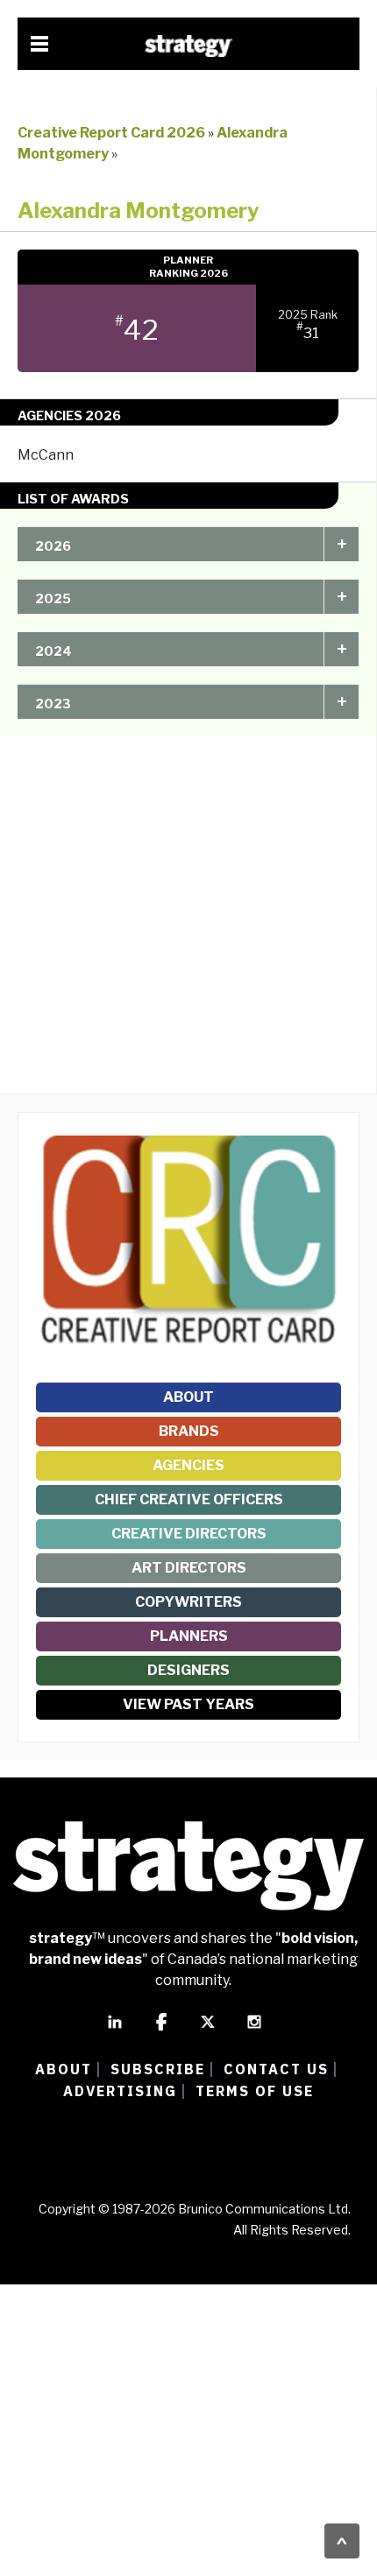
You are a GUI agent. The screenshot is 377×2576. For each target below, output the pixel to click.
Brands (189, 1431)
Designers (188, 1670)
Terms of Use (255, 2091)
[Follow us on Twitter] (208, 2030)
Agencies (188, 1465)
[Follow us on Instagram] (254, 2030)
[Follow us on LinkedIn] (115, 2030)
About (188, 1397)
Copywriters (188, 1602)
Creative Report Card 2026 (111, 133)
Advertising (120, 2091)
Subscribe (158, 2069)
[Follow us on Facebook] (161, 2030)
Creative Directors (189, 1534)
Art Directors (189, 1568)
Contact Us (276, 2069)
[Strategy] (188, 46)
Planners (189, 1636)
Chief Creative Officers (189, 1499)
